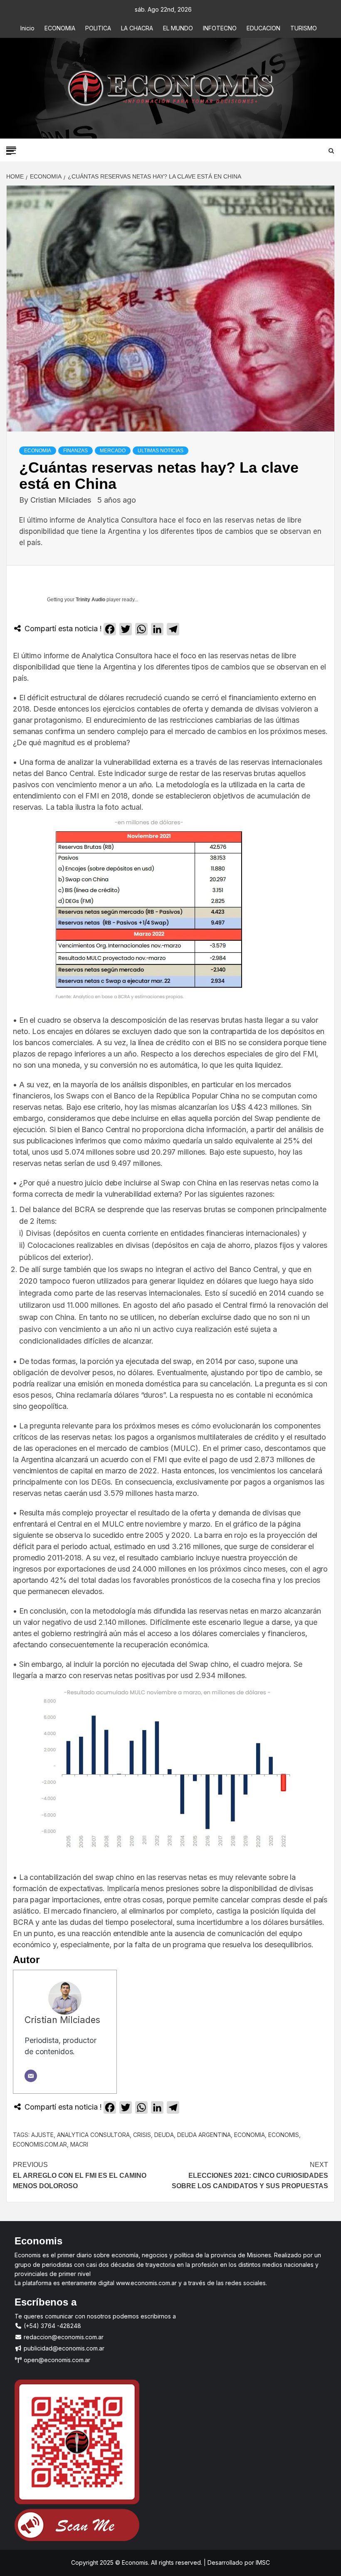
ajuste (42, 2135)
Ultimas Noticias (161, 451)
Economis (284, 2135)
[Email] (31, 2076)
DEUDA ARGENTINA (204, 2135)
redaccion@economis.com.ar (63, 2337)
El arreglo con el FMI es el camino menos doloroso (80, 2175)
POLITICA (98, 28)
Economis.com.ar (40, 2144)
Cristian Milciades (62, 500)
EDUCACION (263, 28)
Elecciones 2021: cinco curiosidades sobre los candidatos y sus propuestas (250, 2175)
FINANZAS (75, 451)
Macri (79, 2144)
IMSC (262, 2562)
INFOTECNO (220, 28)
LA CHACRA (137, 28)
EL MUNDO (178, 28)
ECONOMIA (60, 28)
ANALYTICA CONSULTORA (93, 2135)
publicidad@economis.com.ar (63, 2348)
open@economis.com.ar (56, 2360)
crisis (142, 2135)
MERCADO (113, 451)
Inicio (27, 28)
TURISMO (304, 28)
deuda (164, 2135)
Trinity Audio (90, 600)
